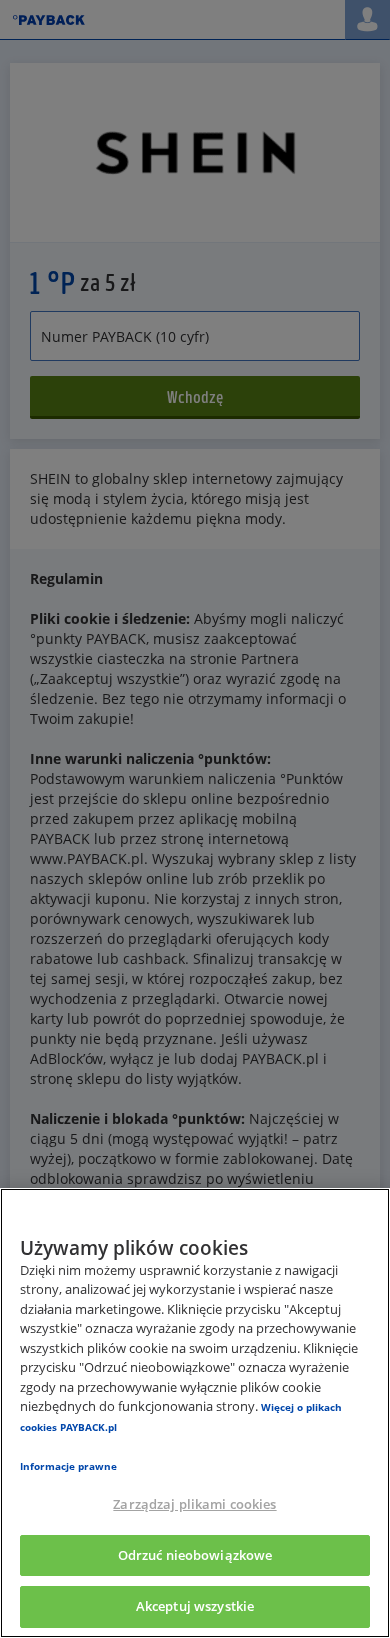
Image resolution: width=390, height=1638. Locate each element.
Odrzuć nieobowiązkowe (195, 1555)
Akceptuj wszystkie (195, 1606)
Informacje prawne (68, 1466)
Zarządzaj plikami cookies (194, 1504)
